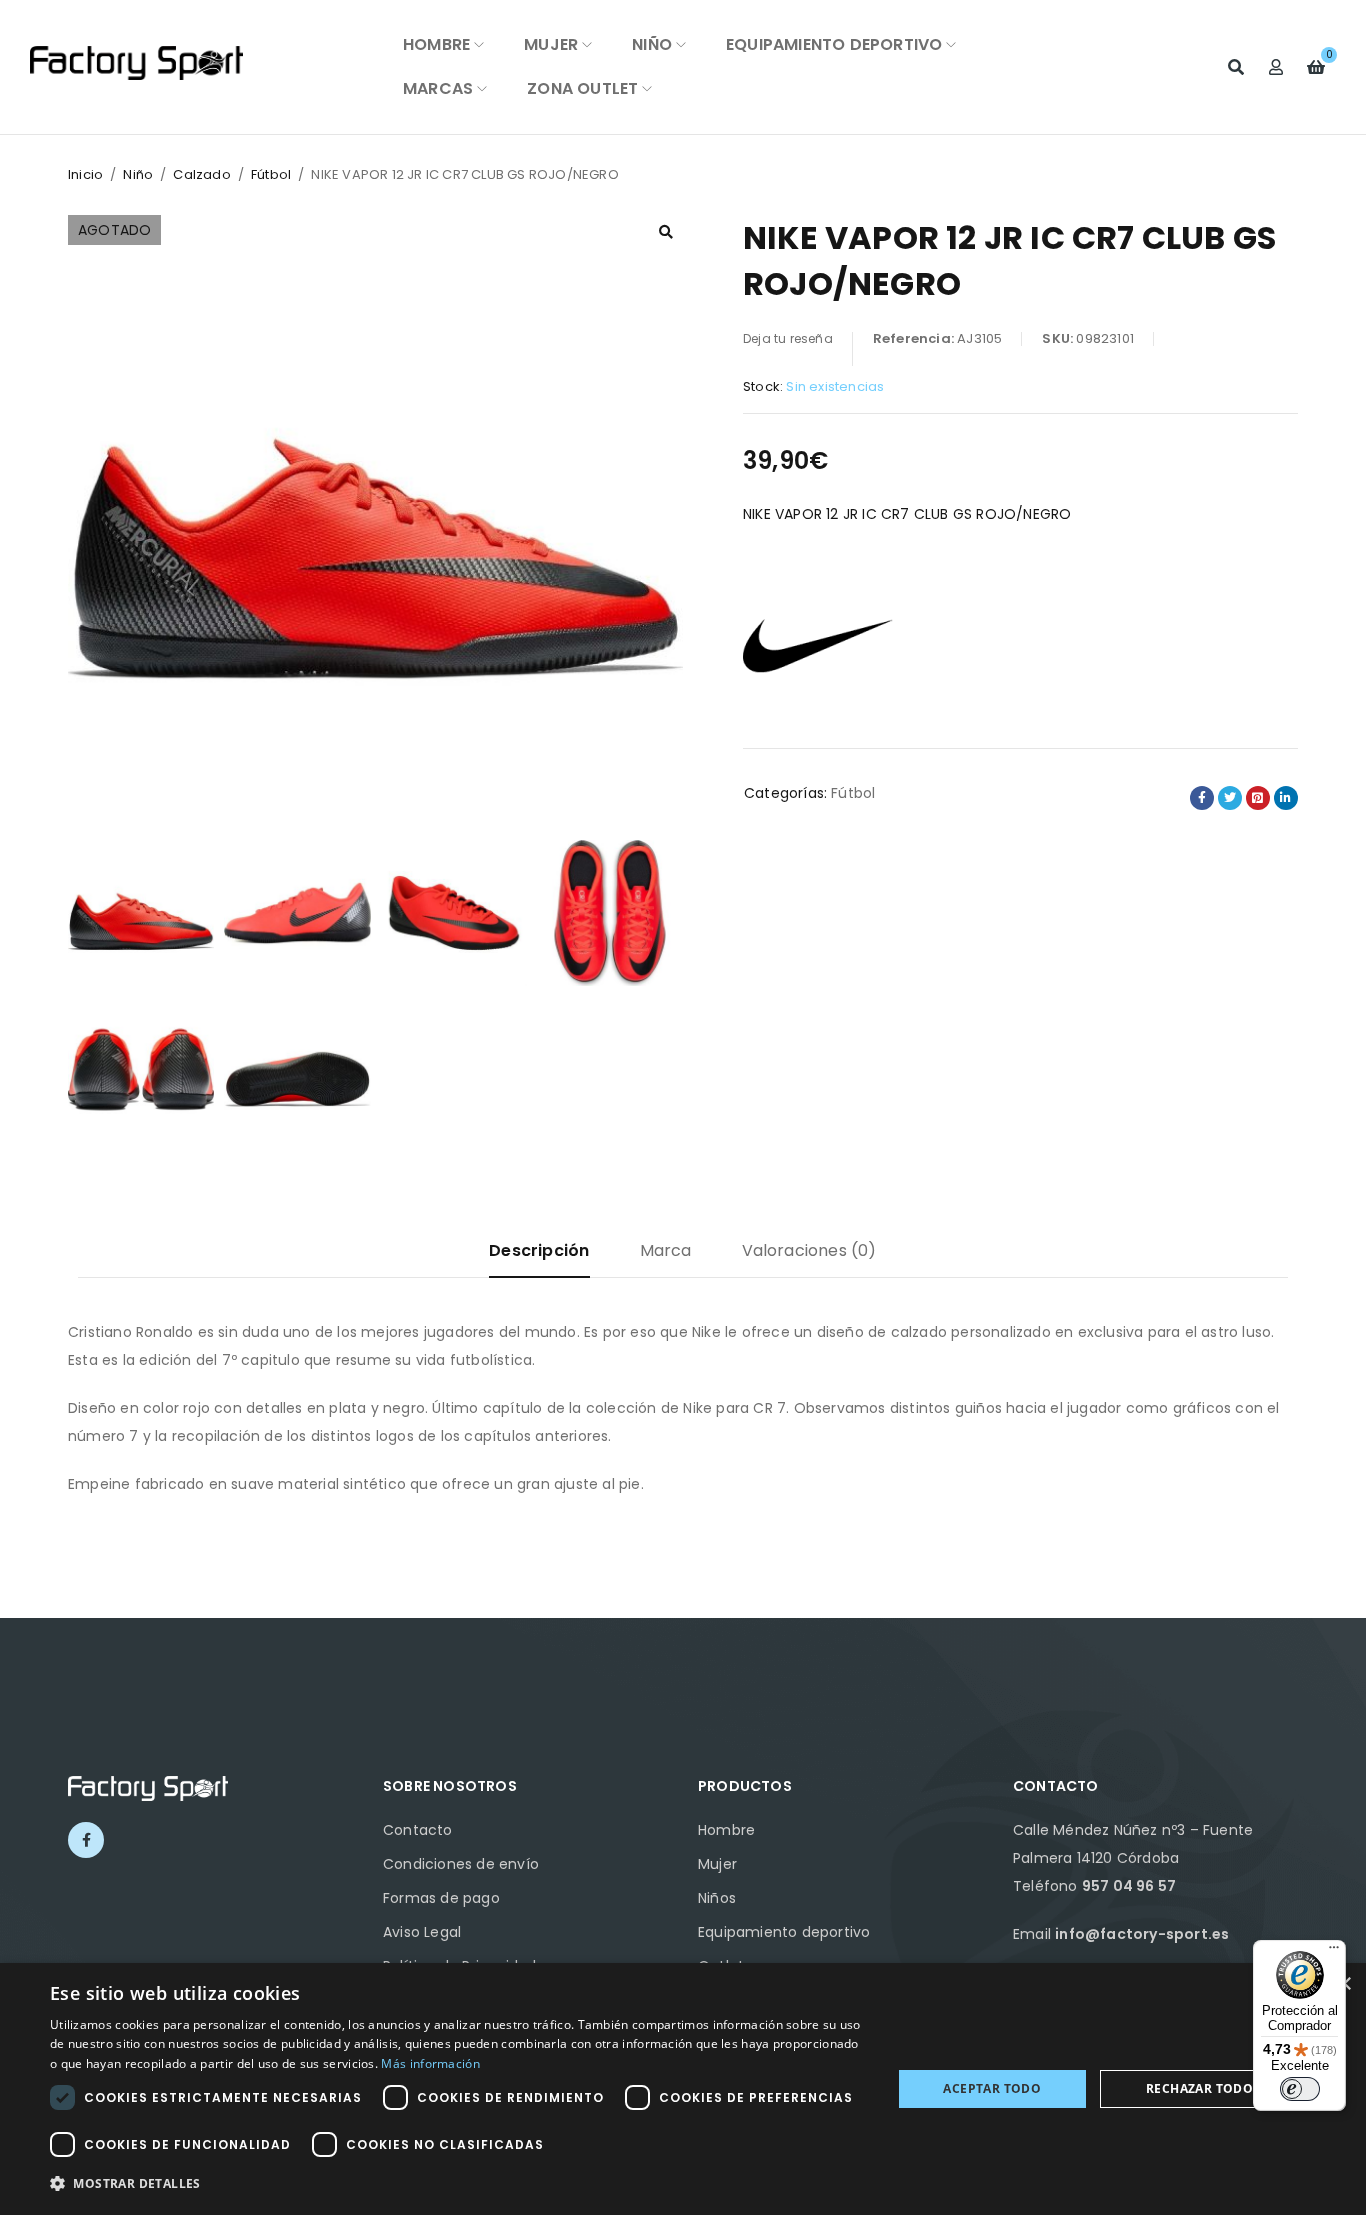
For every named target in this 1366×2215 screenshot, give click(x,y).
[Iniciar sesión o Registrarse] (1276, 67)
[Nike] (818, 643)
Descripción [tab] (539, 1250)
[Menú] (1334, 1952)
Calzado (201, 174)
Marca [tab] (666, 1250)
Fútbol (271, 174)
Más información (430, 2063)
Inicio (85, 174)
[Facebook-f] (86, 1840)
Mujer (717, 1864)
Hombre (726, 1830)
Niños (717, 1898)
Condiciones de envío (461, 1864)
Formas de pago (441, 1898)
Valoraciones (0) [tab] (809, 1250)
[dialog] (683, 2089)
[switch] (1300, 2089)
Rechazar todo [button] (1199, 2088)
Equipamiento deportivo (784, 1932)
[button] (666, 232)
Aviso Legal (422, 1932)
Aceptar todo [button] (992, 2088)
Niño (138, 174)
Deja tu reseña (788, 338)
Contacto (418, 1830)
